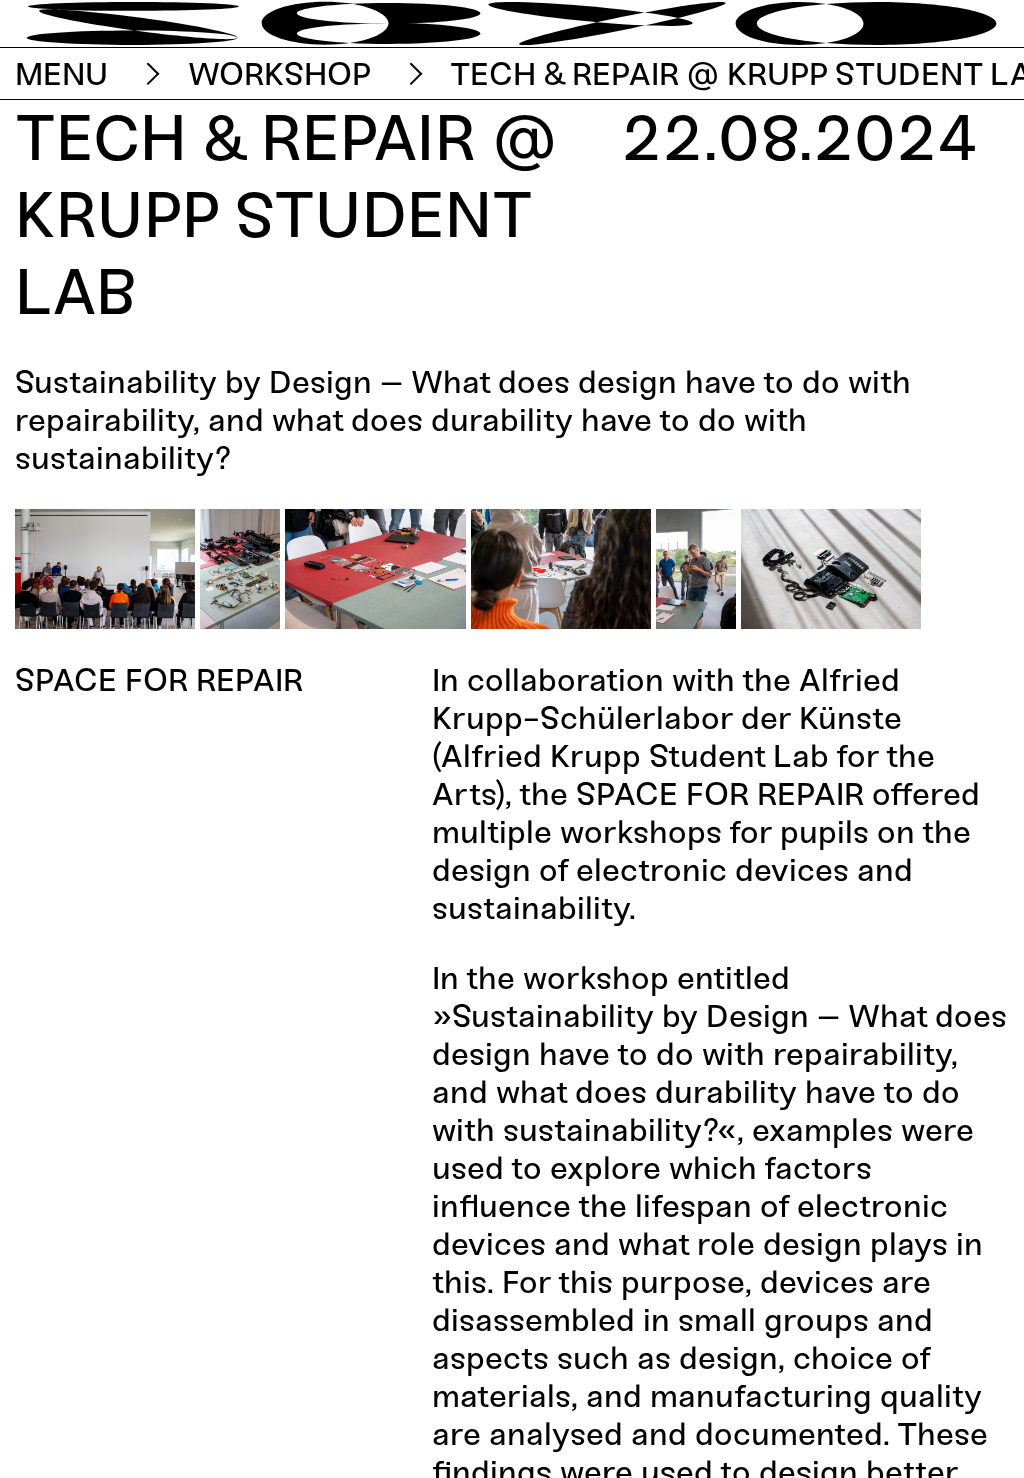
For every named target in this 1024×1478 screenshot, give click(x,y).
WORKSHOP (279, 74)
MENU (61, 74)
